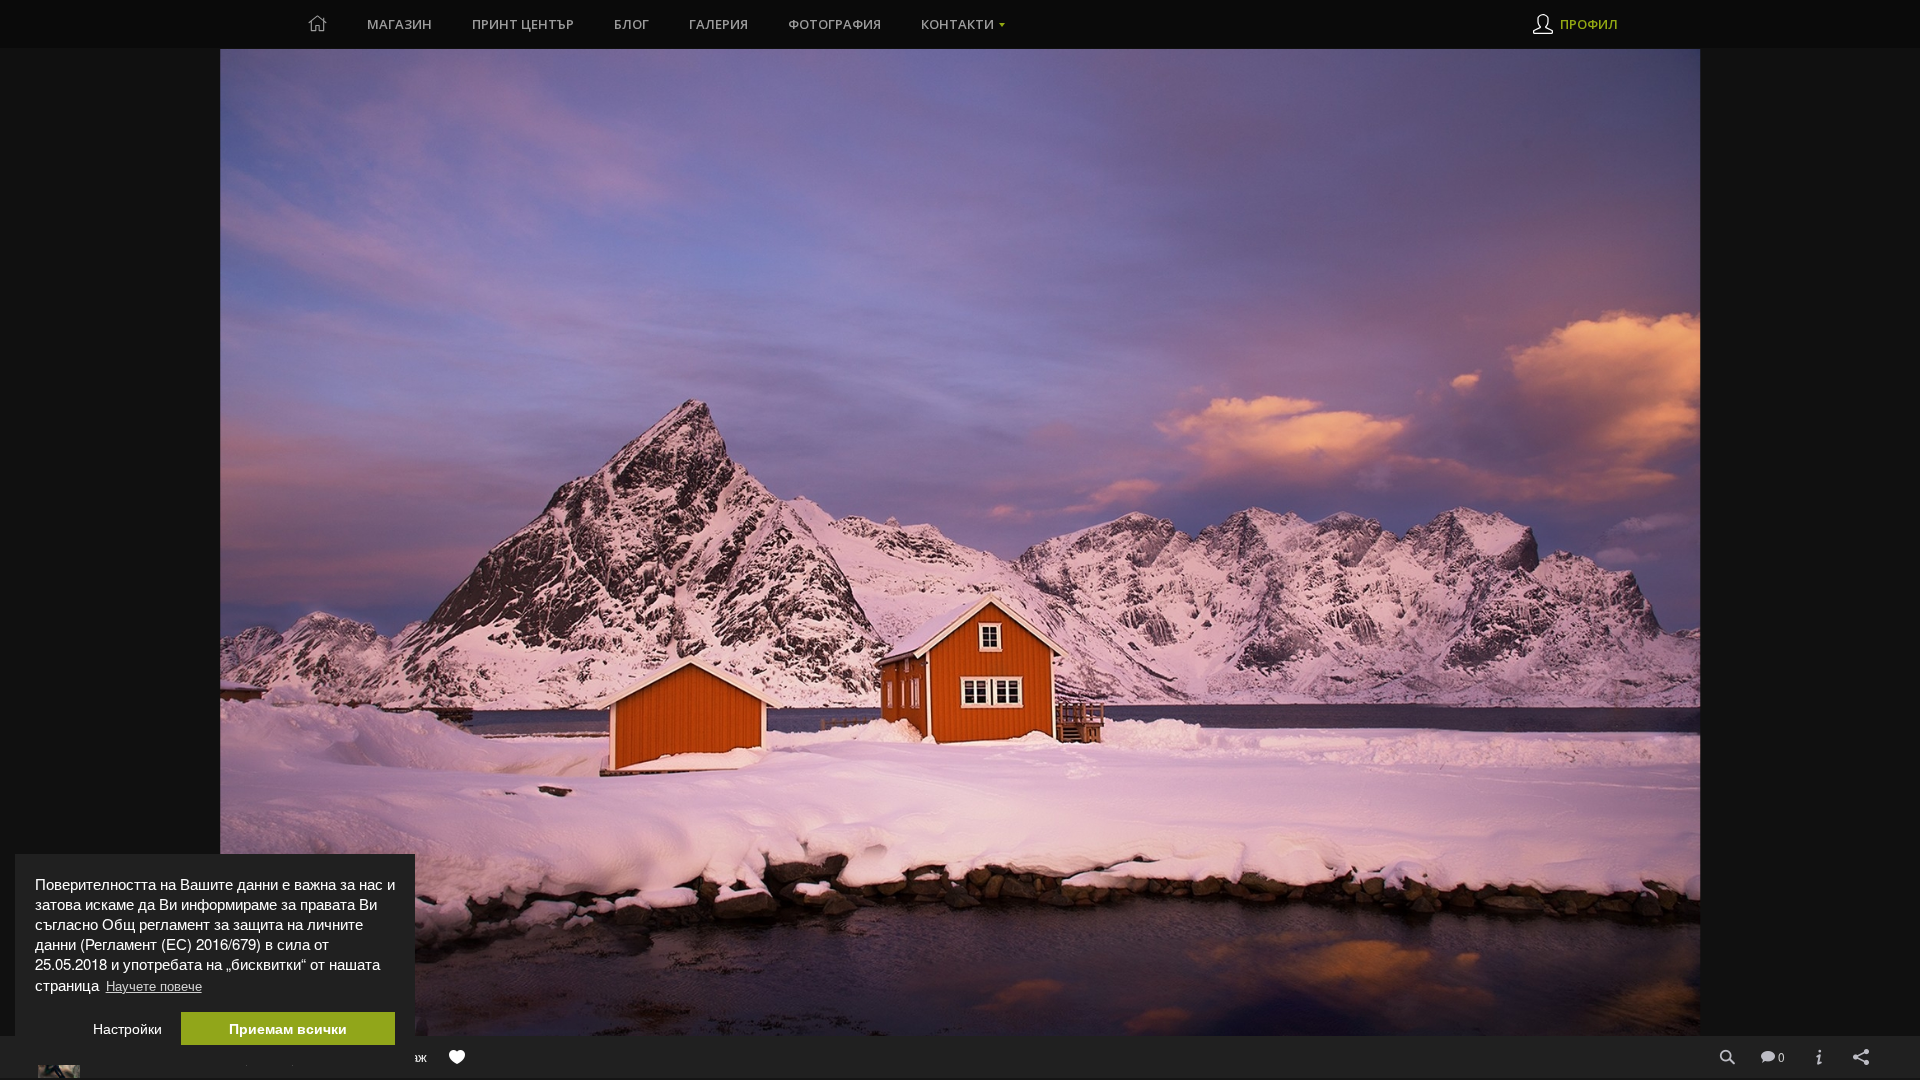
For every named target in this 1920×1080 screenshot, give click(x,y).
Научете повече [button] (154, 985)
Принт (523, 24)
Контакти (957, 24)
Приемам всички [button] (288, 1028)
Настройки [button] (127, 1028)
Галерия (718, 24)
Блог (631, 24)
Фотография (834, 24)
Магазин (399, 24)
